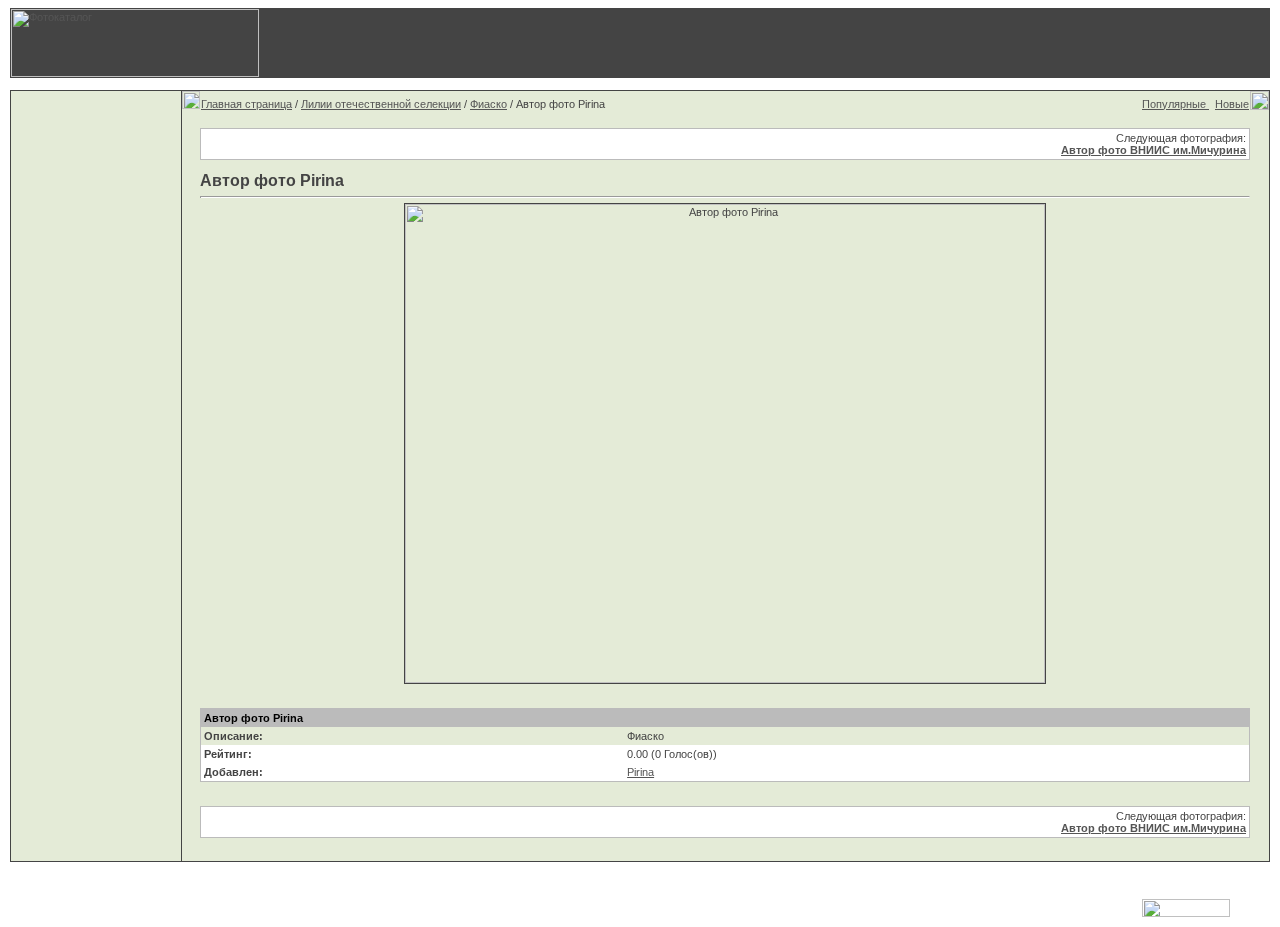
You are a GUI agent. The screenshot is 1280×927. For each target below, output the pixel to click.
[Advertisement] (955, 43)
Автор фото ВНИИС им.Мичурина (1153, 150)
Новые (1232, 104)
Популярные (1175, 104)
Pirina (640, 772)
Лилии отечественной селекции (381, 104)
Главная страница (246, 104)
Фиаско (488, 104)
